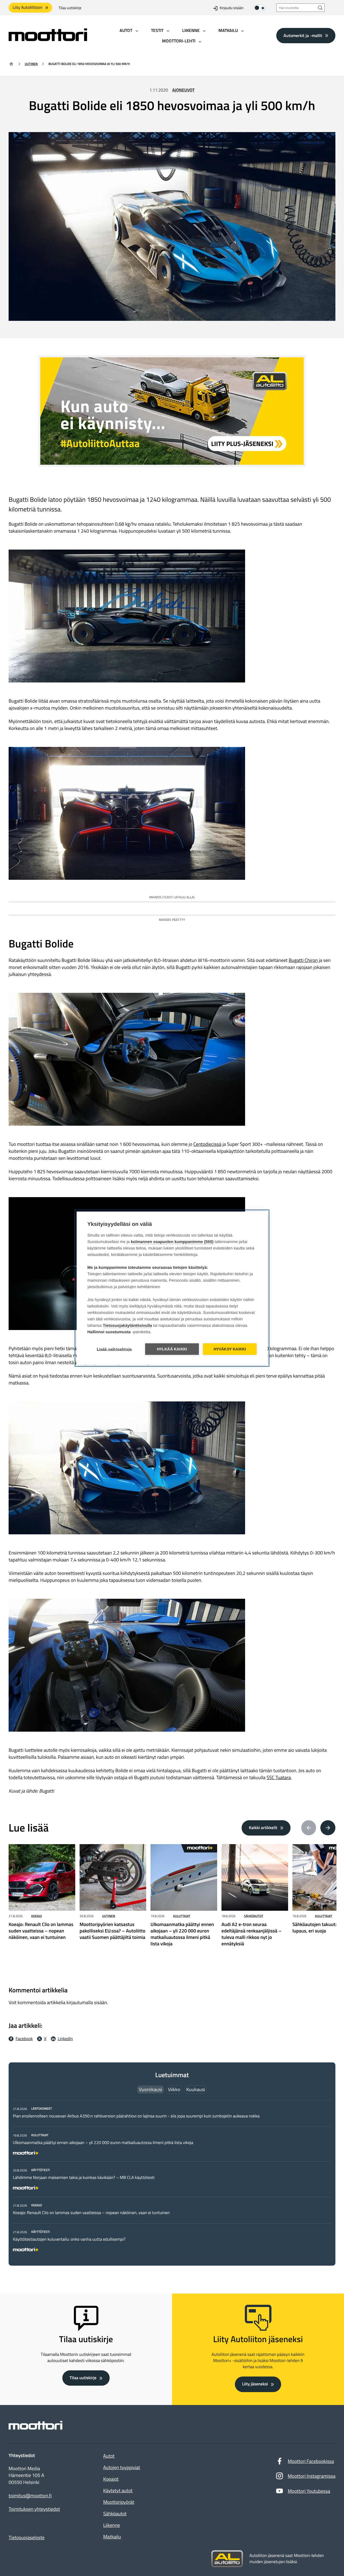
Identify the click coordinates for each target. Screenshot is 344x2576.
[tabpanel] (172, 2178)
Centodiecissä (207, 1144)
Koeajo (37, 1916)
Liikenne (112, 2525)
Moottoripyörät (119, 2502)
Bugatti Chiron (303, 960)
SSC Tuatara (279, 1777)
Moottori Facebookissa (311, 2461)
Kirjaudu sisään (232, 8)
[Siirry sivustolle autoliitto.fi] (227, 2559)
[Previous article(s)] (309, 1828)
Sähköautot (254, 1916)
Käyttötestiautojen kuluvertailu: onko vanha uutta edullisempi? (69, 2239)
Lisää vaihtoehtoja (114, 1349)
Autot (109, 2456)
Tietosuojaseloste (27, 2537)
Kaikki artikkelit (263, 1828)
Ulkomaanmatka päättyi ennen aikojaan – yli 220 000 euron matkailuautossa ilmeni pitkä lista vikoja (103, 2143)
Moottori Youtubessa (309, 2491)
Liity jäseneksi (255, 2384)
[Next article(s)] (328, 1828)
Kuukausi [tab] (196, 2089)
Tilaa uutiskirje (70, 8)
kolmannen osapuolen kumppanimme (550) (172, 1242)
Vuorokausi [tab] (150, 2089)
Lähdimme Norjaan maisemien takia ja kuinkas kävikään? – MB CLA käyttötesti (84, 2178)
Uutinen (31, 64)
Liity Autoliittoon (28, 8)
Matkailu (112, 2537)
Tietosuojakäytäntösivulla (128, 1325)
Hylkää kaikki (172, 1349)
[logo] (48, 39)
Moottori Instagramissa (312, 2476)
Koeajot (111, 2479)
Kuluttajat (182, 1916)
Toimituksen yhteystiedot (34, 2509)
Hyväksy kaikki (230, 1349)
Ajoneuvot (183, 90)
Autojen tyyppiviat (122, 2467)
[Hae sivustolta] (320, 8)
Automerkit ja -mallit (303, 35)
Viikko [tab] (174, 2089)
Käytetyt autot (118, 2490)
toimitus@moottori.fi (30, 2496)
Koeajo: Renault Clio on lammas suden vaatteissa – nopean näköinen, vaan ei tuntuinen (91, 2213)
